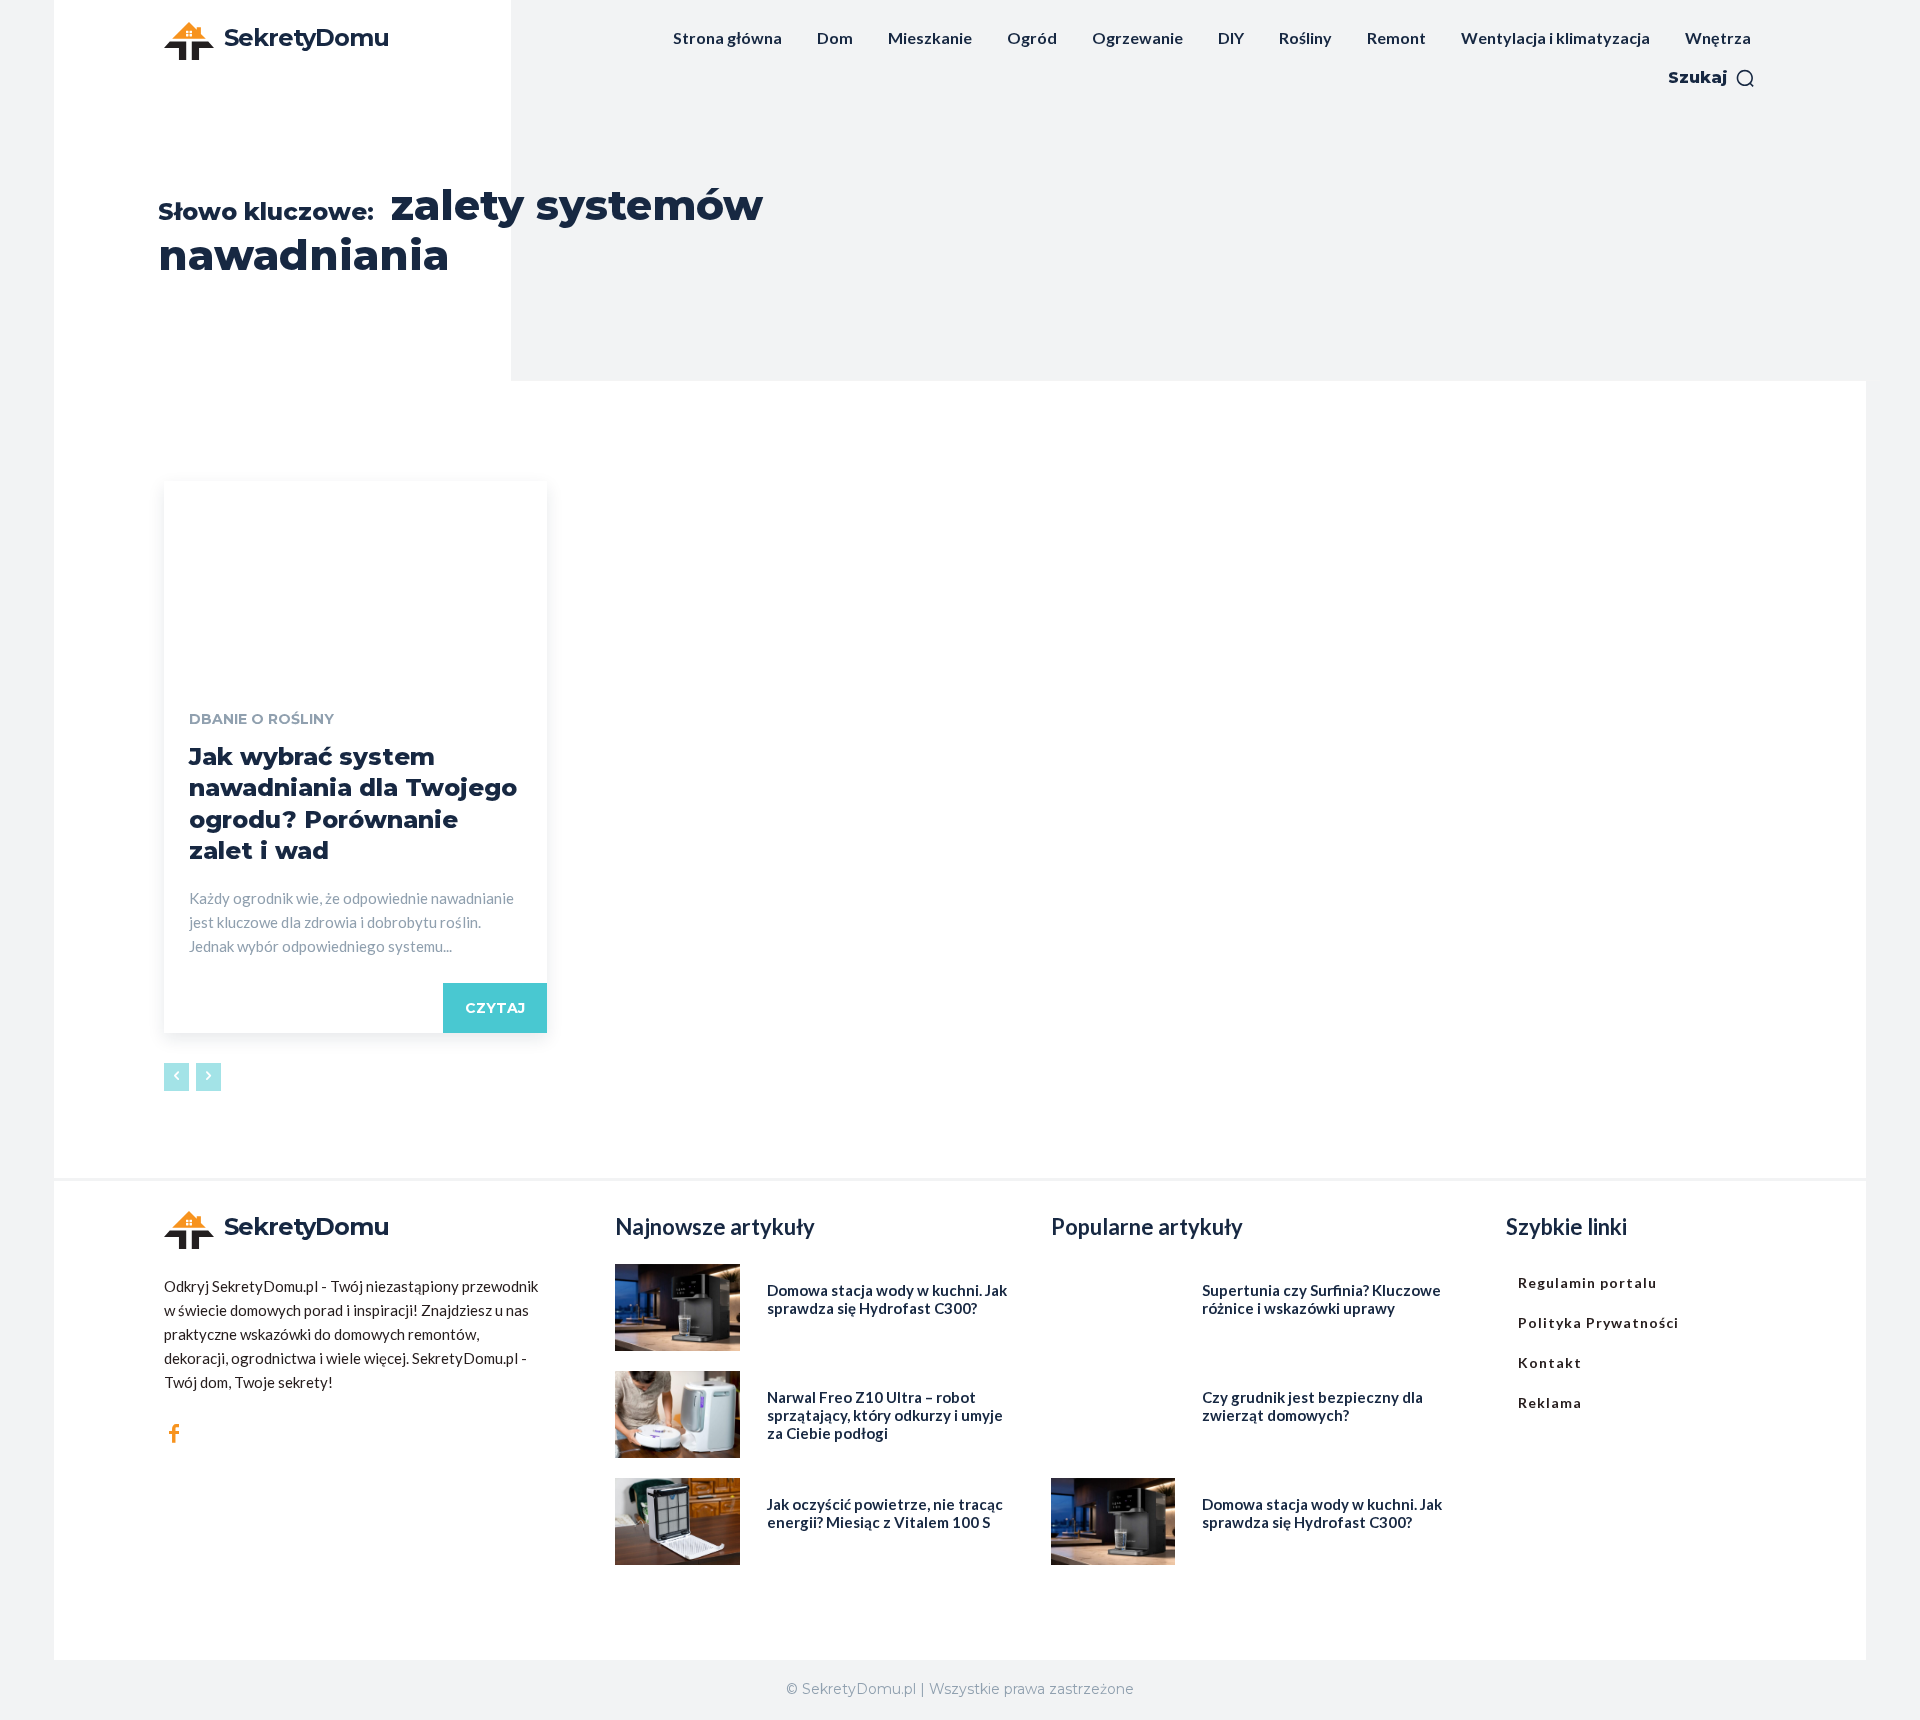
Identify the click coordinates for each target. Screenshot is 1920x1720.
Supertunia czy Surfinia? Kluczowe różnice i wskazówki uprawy (1321, 1299)
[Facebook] (174, 1434)
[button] (1712, 78)
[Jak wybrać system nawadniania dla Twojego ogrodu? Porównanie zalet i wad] (355, 577)
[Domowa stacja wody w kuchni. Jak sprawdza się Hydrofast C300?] (677, 1307)
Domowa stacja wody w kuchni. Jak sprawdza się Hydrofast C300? (887, 1299)
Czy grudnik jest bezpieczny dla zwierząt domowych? (1312, 1406)
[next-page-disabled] (208, 1077)
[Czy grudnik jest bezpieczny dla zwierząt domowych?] (1113, 1414)
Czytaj (495, 1008)
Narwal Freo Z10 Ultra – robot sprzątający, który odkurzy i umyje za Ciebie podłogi (885, 1415)
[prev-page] (176, 1077)
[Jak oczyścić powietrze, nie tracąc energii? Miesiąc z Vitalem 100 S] (677, 1521)
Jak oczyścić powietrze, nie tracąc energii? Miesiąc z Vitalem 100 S (885, 1513)
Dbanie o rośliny (261, 719)
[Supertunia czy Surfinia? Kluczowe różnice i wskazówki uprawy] (1113, 1307)
